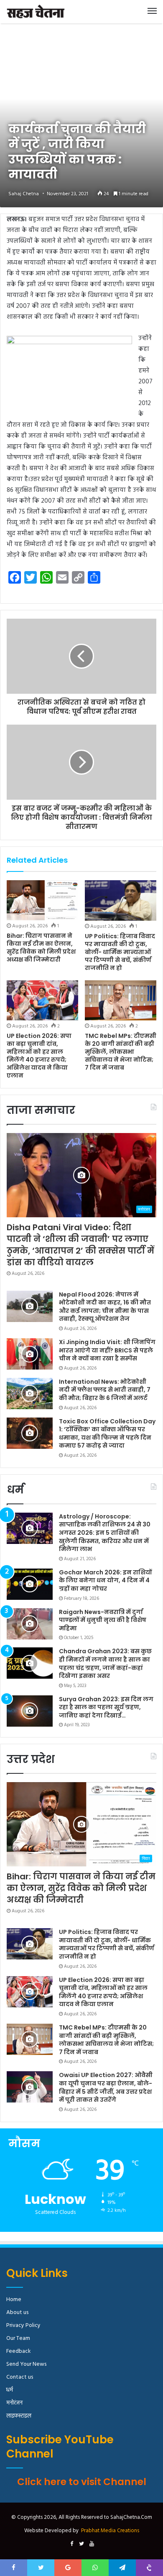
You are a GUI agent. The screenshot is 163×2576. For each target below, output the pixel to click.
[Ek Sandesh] (36, 12)
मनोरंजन (14, 2403)
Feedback (18, 2351)
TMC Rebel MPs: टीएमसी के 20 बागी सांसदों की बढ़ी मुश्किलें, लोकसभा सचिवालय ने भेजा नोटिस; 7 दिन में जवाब (121, 1052)
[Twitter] (81, 2544)
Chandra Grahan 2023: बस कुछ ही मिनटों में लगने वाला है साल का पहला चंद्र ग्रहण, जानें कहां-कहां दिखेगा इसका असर (105, 1663)
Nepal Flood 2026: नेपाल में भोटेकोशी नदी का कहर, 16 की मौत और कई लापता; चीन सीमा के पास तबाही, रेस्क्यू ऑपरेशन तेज (105, 1307)
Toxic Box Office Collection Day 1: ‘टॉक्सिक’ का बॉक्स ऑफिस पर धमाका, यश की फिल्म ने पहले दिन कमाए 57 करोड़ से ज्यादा (107, 1434)
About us (17, 2313)
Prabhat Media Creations (110, 2531)
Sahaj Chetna (24, 194)
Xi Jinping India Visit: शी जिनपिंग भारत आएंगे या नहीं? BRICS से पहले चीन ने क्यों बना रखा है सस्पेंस (107, 1350)
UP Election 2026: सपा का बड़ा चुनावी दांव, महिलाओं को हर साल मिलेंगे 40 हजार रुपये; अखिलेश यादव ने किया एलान (39, 1056)
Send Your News (26, 2364)
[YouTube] (92, 2544)
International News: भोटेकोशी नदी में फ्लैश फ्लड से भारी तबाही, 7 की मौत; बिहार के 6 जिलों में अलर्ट (105, 1390)
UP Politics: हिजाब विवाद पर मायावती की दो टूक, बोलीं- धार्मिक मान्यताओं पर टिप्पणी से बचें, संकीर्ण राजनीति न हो (120, 952)
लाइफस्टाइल (19, 2416)
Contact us (20, 2377)
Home (14, 2300)
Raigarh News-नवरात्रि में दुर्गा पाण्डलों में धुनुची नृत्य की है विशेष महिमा (103, 1620)
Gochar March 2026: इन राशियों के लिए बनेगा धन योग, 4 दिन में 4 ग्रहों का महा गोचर (105, 1580)
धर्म (10, 2390)
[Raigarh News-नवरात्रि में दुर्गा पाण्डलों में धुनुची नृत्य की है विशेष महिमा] (30, 1624)
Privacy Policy (23, 2325)
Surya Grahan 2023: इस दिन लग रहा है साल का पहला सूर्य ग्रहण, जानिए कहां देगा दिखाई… (106, 1707)
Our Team (18, 2338)
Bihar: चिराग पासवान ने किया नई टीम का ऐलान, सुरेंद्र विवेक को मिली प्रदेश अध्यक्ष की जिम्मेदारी (41, 948)
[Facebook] (71, 2544)
